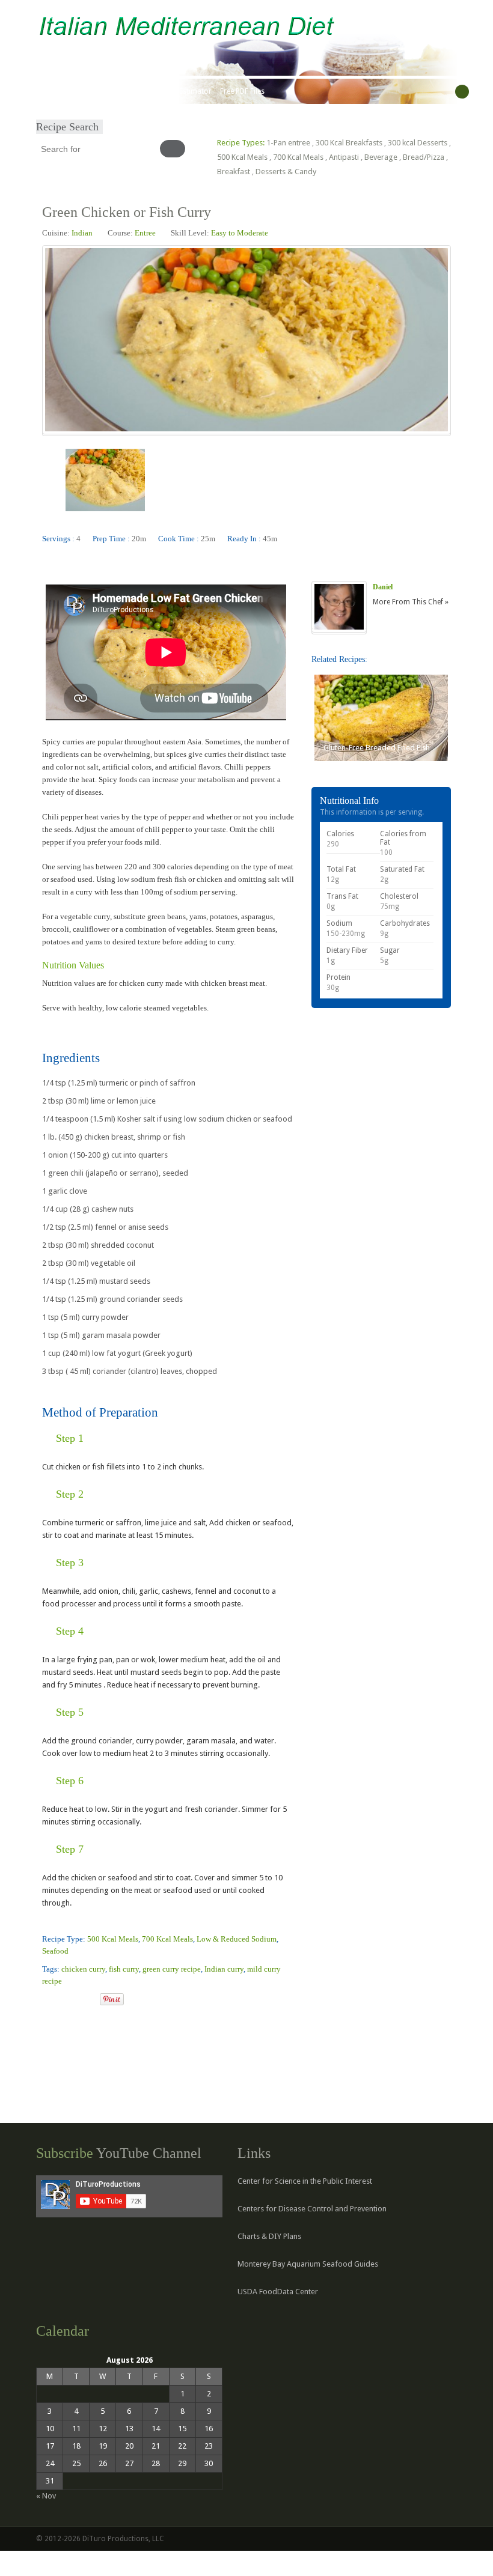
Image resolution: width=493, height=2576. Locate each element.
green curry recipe (172, 1969)
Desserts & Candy (286, 172)
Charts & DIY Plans (269, 2236)
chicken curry (83, 1969)
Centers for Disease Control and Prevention (312, 2209)
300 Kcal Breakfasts (349, 143)
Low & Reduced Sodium (237, 1939)
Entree (145, 233)
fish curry (124, 1969)
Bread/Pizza (424, 157)
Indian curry (224, 1969)
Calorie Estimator (182, 91)
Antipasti (344, 157)
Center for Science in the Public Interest (305, 2181)
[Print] (90, 2000)
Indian (82, 233)
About (78, 91)
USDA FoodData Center (278, 2292)
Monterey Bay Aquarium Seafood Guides (308, 2264)
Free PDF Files (242, 91)
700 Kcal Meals (298, 157)
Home (50, 91)
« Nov (46, 2496)
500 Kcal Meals (242, 157)
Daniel (383, 587)
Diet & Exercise (121, 91)
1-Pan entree (288, 143)
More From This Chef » (411, 602)
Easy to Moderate (240, 233)
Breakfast (234, 172)
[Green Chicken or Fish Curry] (47, 2000)
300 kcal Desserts (418, 143)
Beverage (381, 157)
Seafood (55, 1951)
